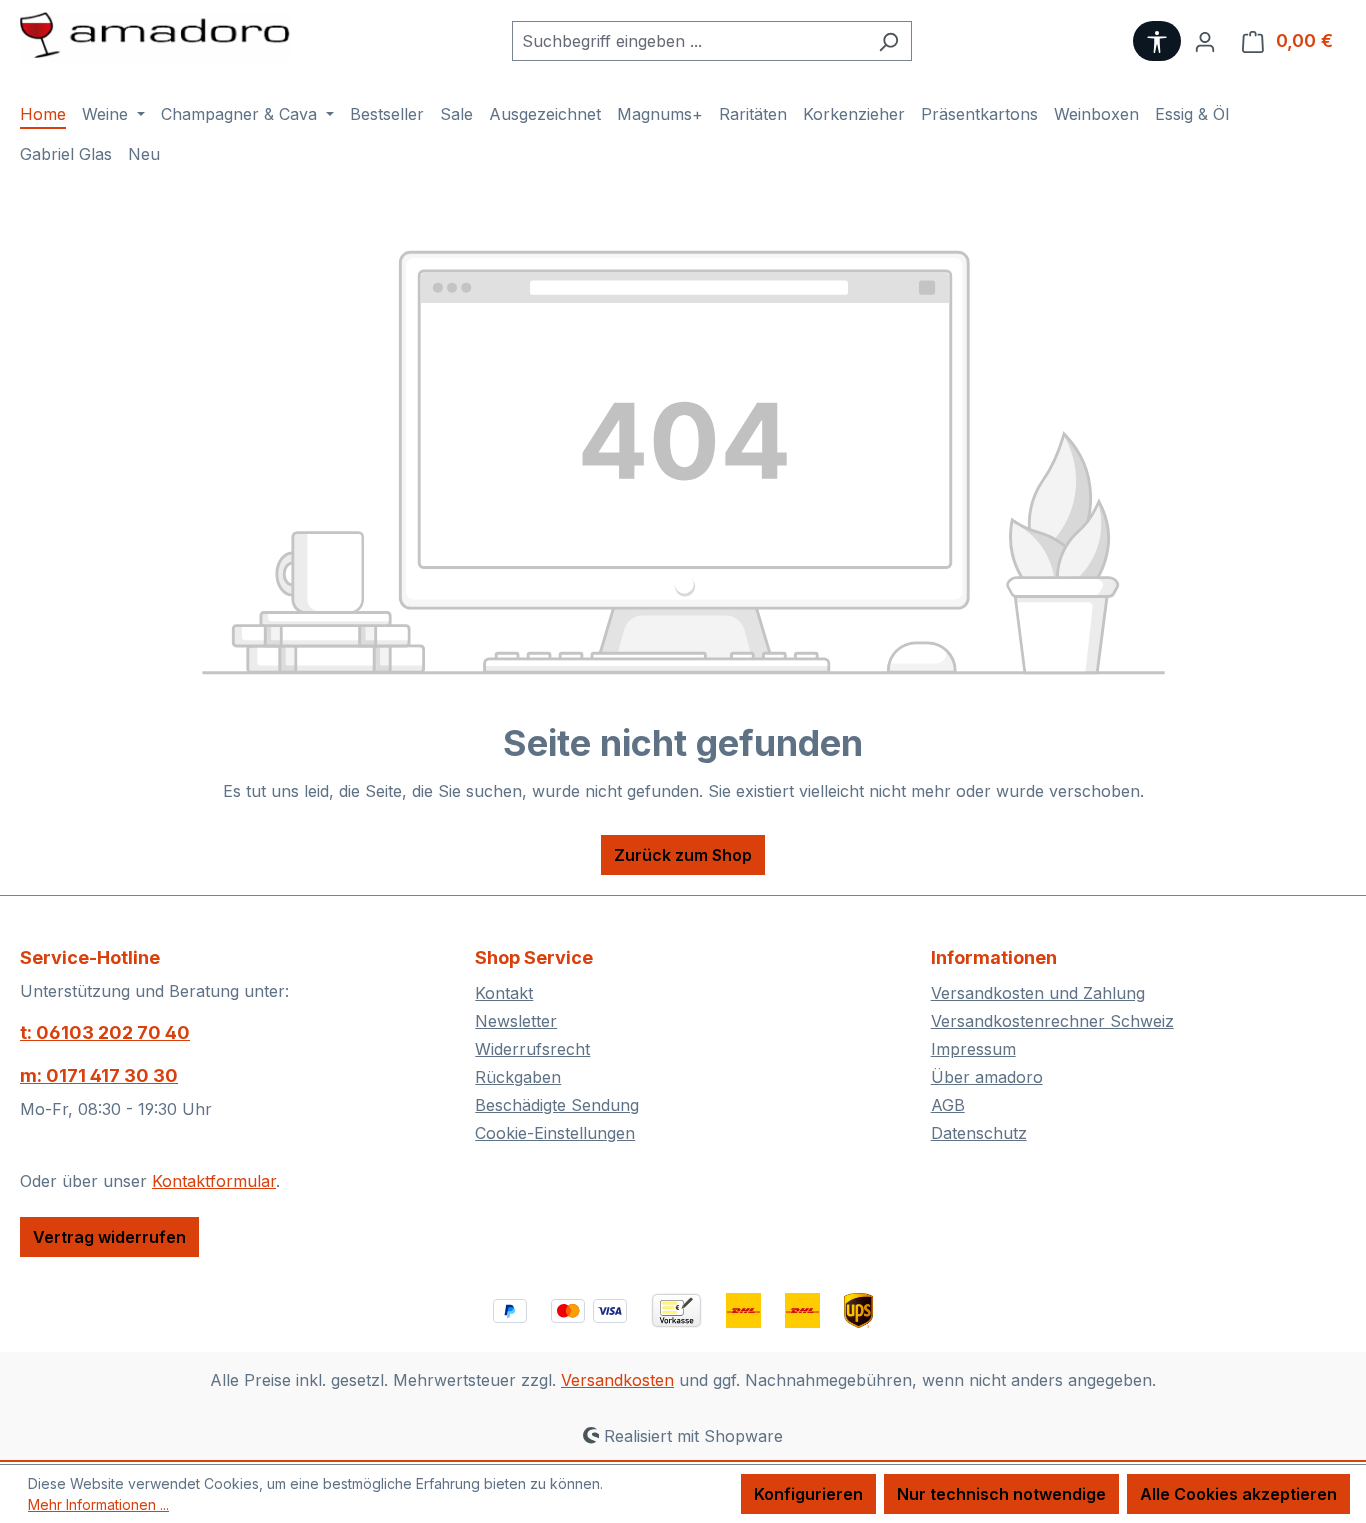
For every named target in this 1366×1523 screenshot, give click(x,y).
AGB (948, 1105)
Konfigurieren (808, 1494)
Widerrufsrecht (532, 1049)
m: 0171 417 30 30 (99, 1075)
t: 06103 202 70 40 (105, 1032)
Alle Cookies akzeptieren (1238, 1494)
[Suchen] (888, 41)
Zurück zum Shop (683, 855)
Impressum (973, 1049)
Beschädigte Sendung (557, 1105)
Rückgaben (518, 1077)
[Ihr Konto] (1205, 41)
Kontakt (504, 993)
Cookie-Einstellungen (555, 1133)
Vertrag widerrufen (109, 1237)
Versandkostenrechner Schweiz (1052, 1021)
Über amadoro (987, 1077)
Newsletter (516, 1021)
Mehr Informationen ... (98, 1504)
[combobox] (689, 41)
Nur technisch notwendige (1001, 1494)
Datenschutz (979, 1133)
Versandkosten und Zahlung (1038, 993)
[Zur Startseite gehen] (155, 37)
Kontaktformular (214, 1181)
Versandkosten (617, 1380)
